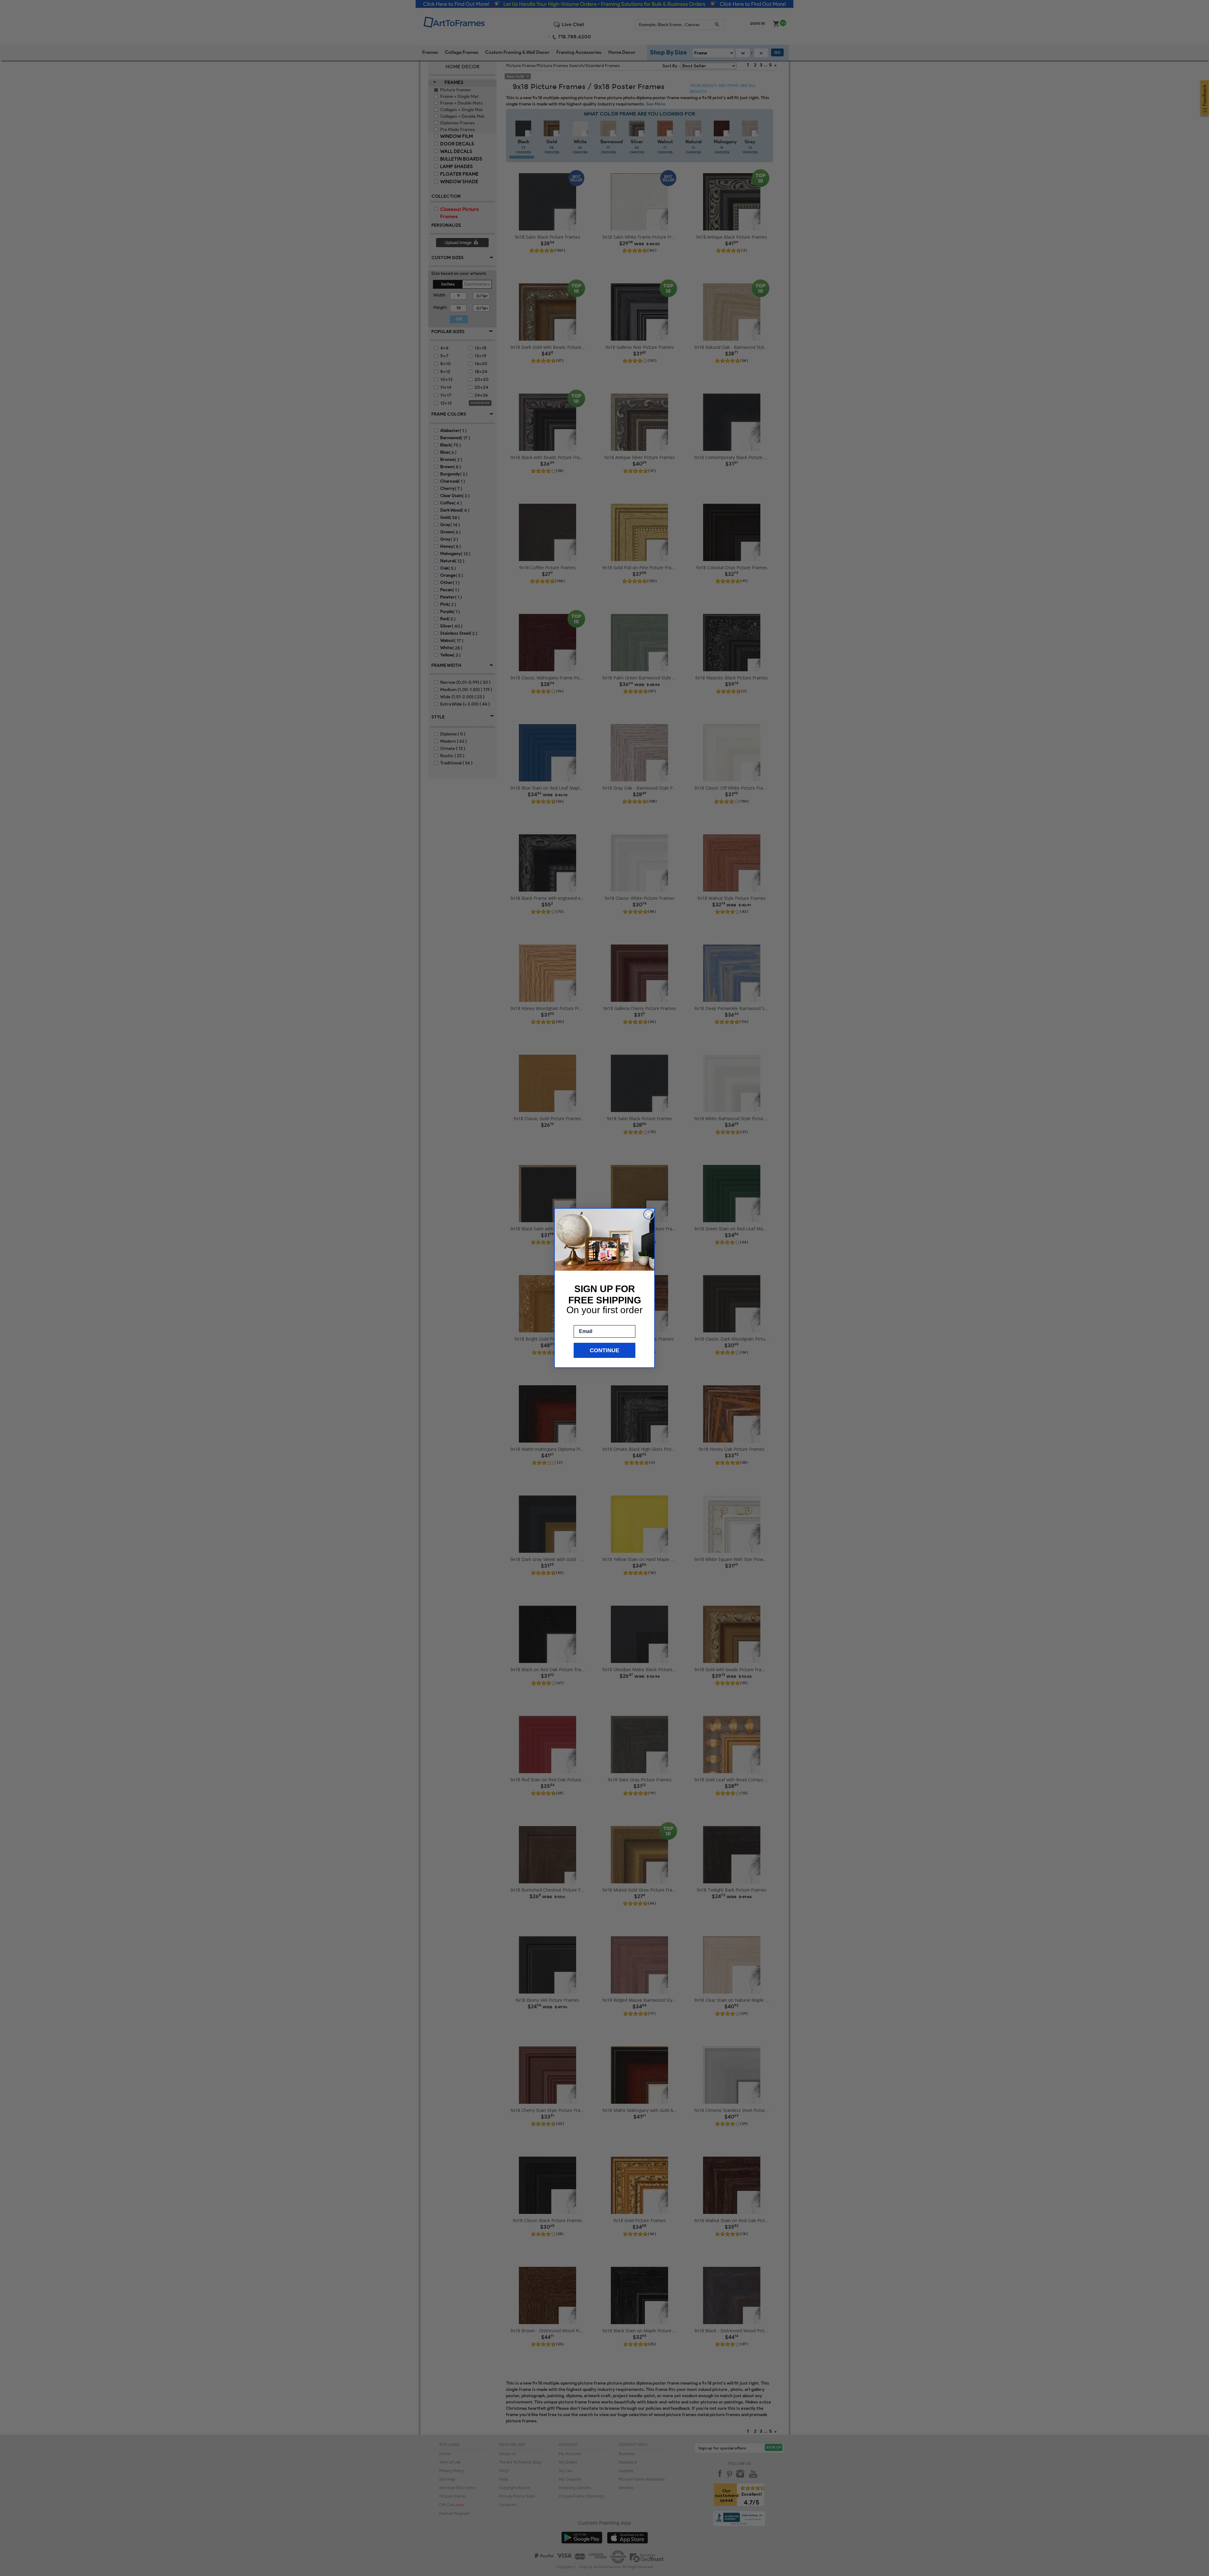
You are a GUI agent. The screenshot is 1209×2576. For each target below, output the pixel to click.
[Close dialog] (649, 1214)
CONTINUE (604, 1350)
